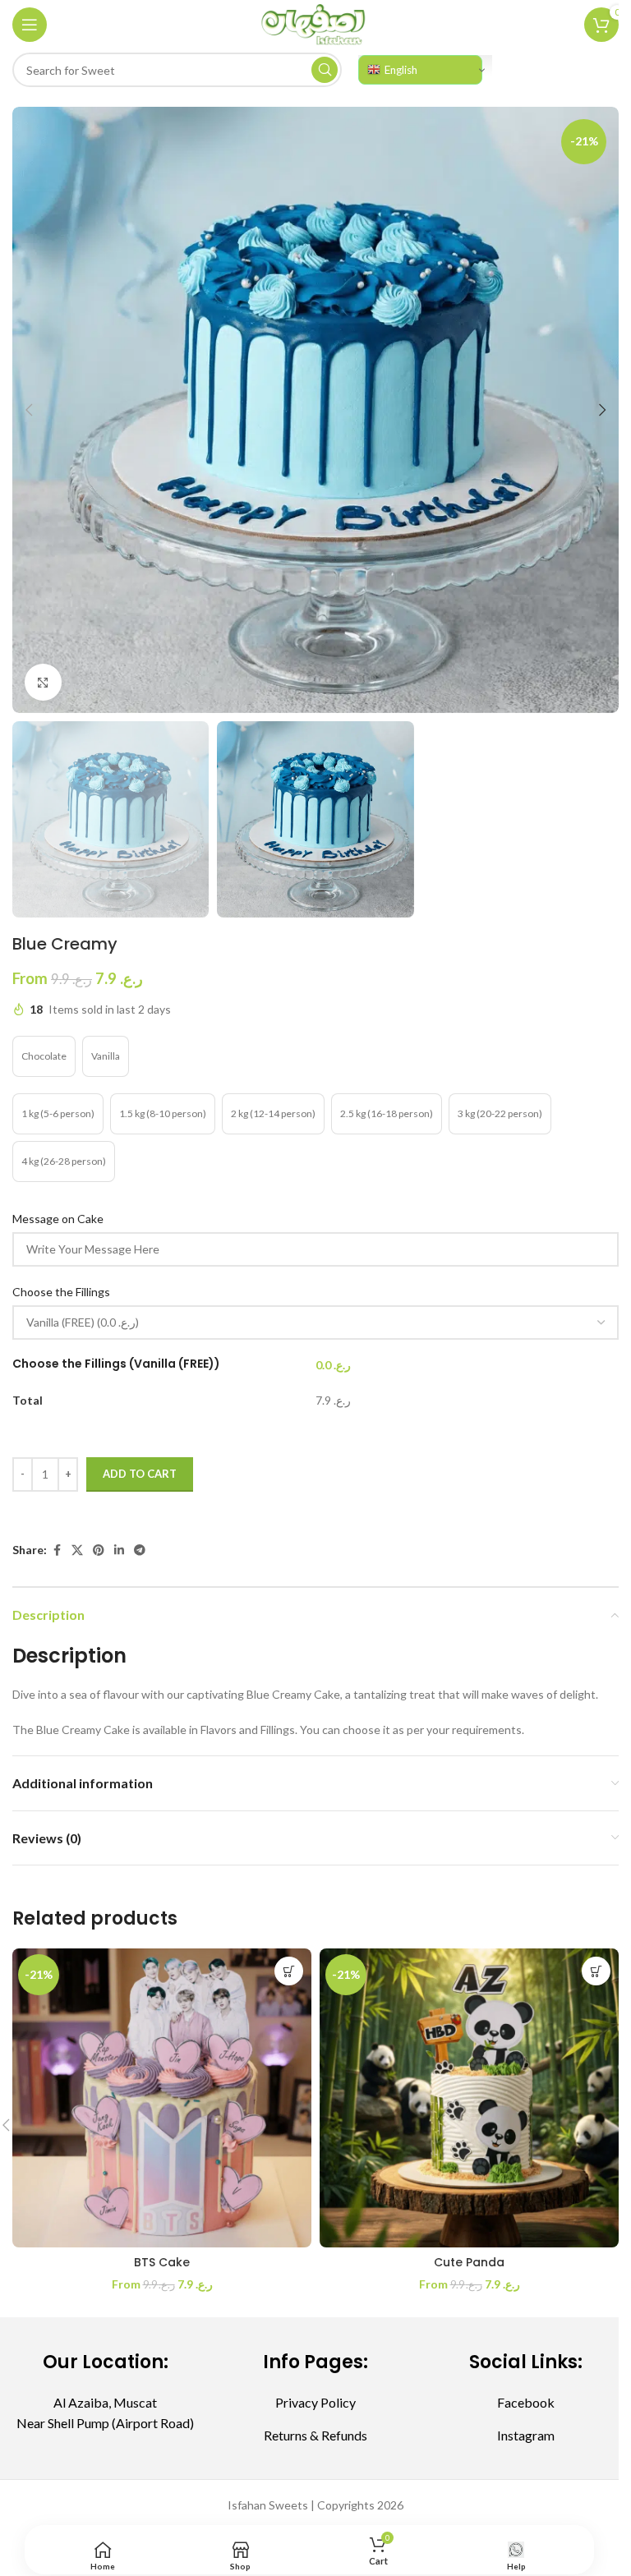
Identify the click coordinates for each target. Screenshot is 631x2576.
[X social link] (77, 1550)
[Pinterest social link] (99, 1550)
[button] (29, 410)
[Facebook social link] (57, 1550)
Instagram (526, 2435)
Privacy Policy (315, 2402)
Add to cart (140, 1474)
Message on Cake (59, 1219)
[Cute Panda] (469, 2098)
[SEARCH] (325, 70)
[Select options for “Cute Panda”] (596, 1971)
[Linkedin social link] (119, 1550)
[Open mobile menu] (30, 25)
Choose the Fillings (62, 1292)
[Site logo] (315, 23)
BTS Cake (162, 2262)
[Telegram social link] (140, 1550)
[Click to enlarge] (43, 682)
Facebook (526, 2402)
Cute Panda (469, 2262)
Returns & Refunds (315, 2435)
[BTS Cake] (162, 2098)
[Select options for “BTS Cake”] (289, 1971)
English (401, 70)
